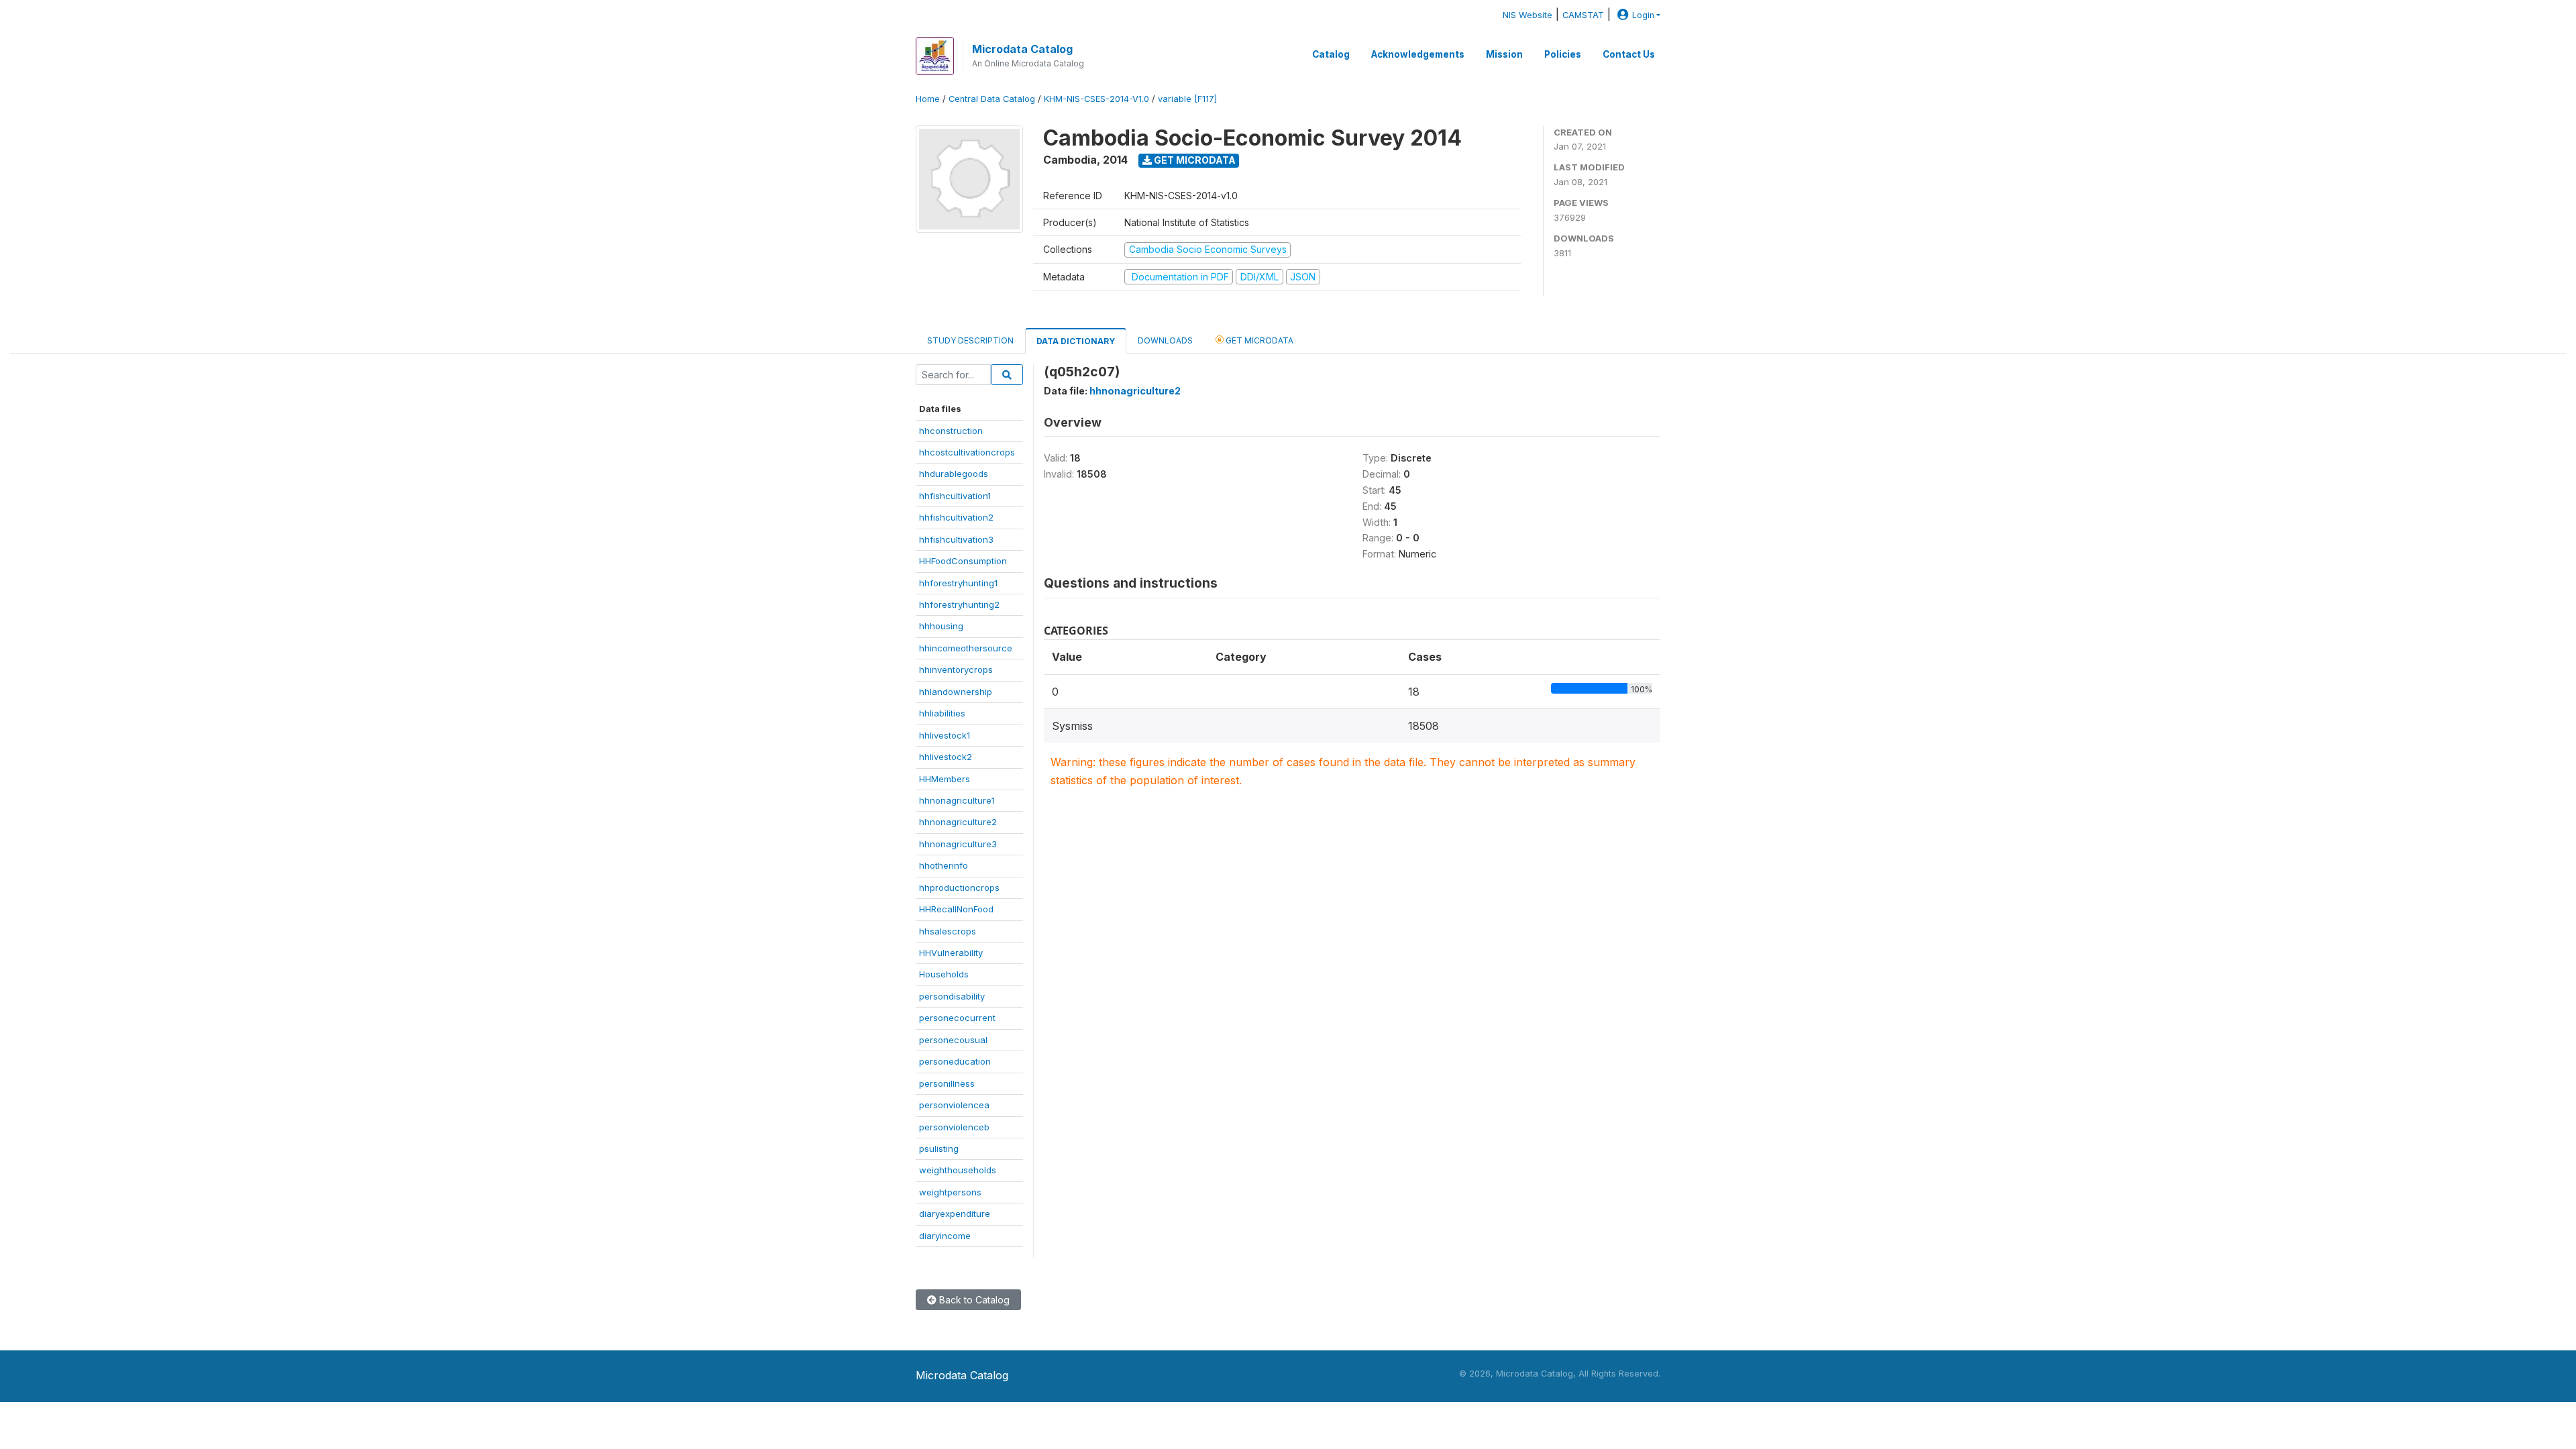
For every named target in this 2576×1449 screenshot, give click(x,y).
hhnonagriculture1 (957, 800)
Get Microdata (1194, 160)
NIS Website (1527, 15)
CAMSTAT (1583, 15)
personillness (947, 1083)
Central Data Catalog (992, 99)
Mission (1504, 54)
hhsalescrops (948, 931)
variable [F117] (1187, 99)
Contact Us (1629, 54)
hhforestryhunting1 (958, 583)
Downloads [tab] (1165, 340)
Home (928, 99)
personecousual (953, 1040)
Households (944, 974)
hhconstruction (951, 431)
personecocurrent (957, 1018)
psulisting (939, 1148)
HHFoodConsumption (963, 561)
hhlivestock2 (946, 757)
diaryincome (945, 1236)
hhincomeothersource (966, 648)
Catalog (1331, 54)
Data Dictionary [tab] (1076, 341)
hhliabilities (942, 713)
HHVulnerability (951, 953)
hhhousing (941, 626)
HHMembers (945, 779)
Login (1643, 15)
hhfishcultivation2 (956, 517)
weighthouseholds (958, 1170)
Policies (1563, 54)
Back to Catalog (973, 1300)
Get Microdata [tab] (1258, 340)
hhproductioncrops (959, 888)
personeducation (955, 1061)
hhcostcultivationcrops (967, 452)
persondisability (952, 996)
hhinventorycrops (956, 669)
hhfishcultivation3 (956, 539)
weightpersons (950, 1192)
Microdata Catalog (1022, 49)
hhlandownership (956, 692)
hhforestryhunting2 (959, 604)
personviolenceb (954, 1127)
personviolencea (954, 1105)
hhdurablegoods (954, 474)
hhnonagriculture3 (958, 844)
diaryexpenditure (955, 1214)
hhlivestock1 (945, 735)
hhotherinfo (944, 865)
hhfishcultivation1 (955, 496)
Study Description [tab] (970, 340)
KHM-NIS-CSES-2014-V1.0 (1096, 99)
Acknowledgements (1418, 54)
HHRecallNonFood (956, 909)
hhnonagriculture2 (958, 822)
